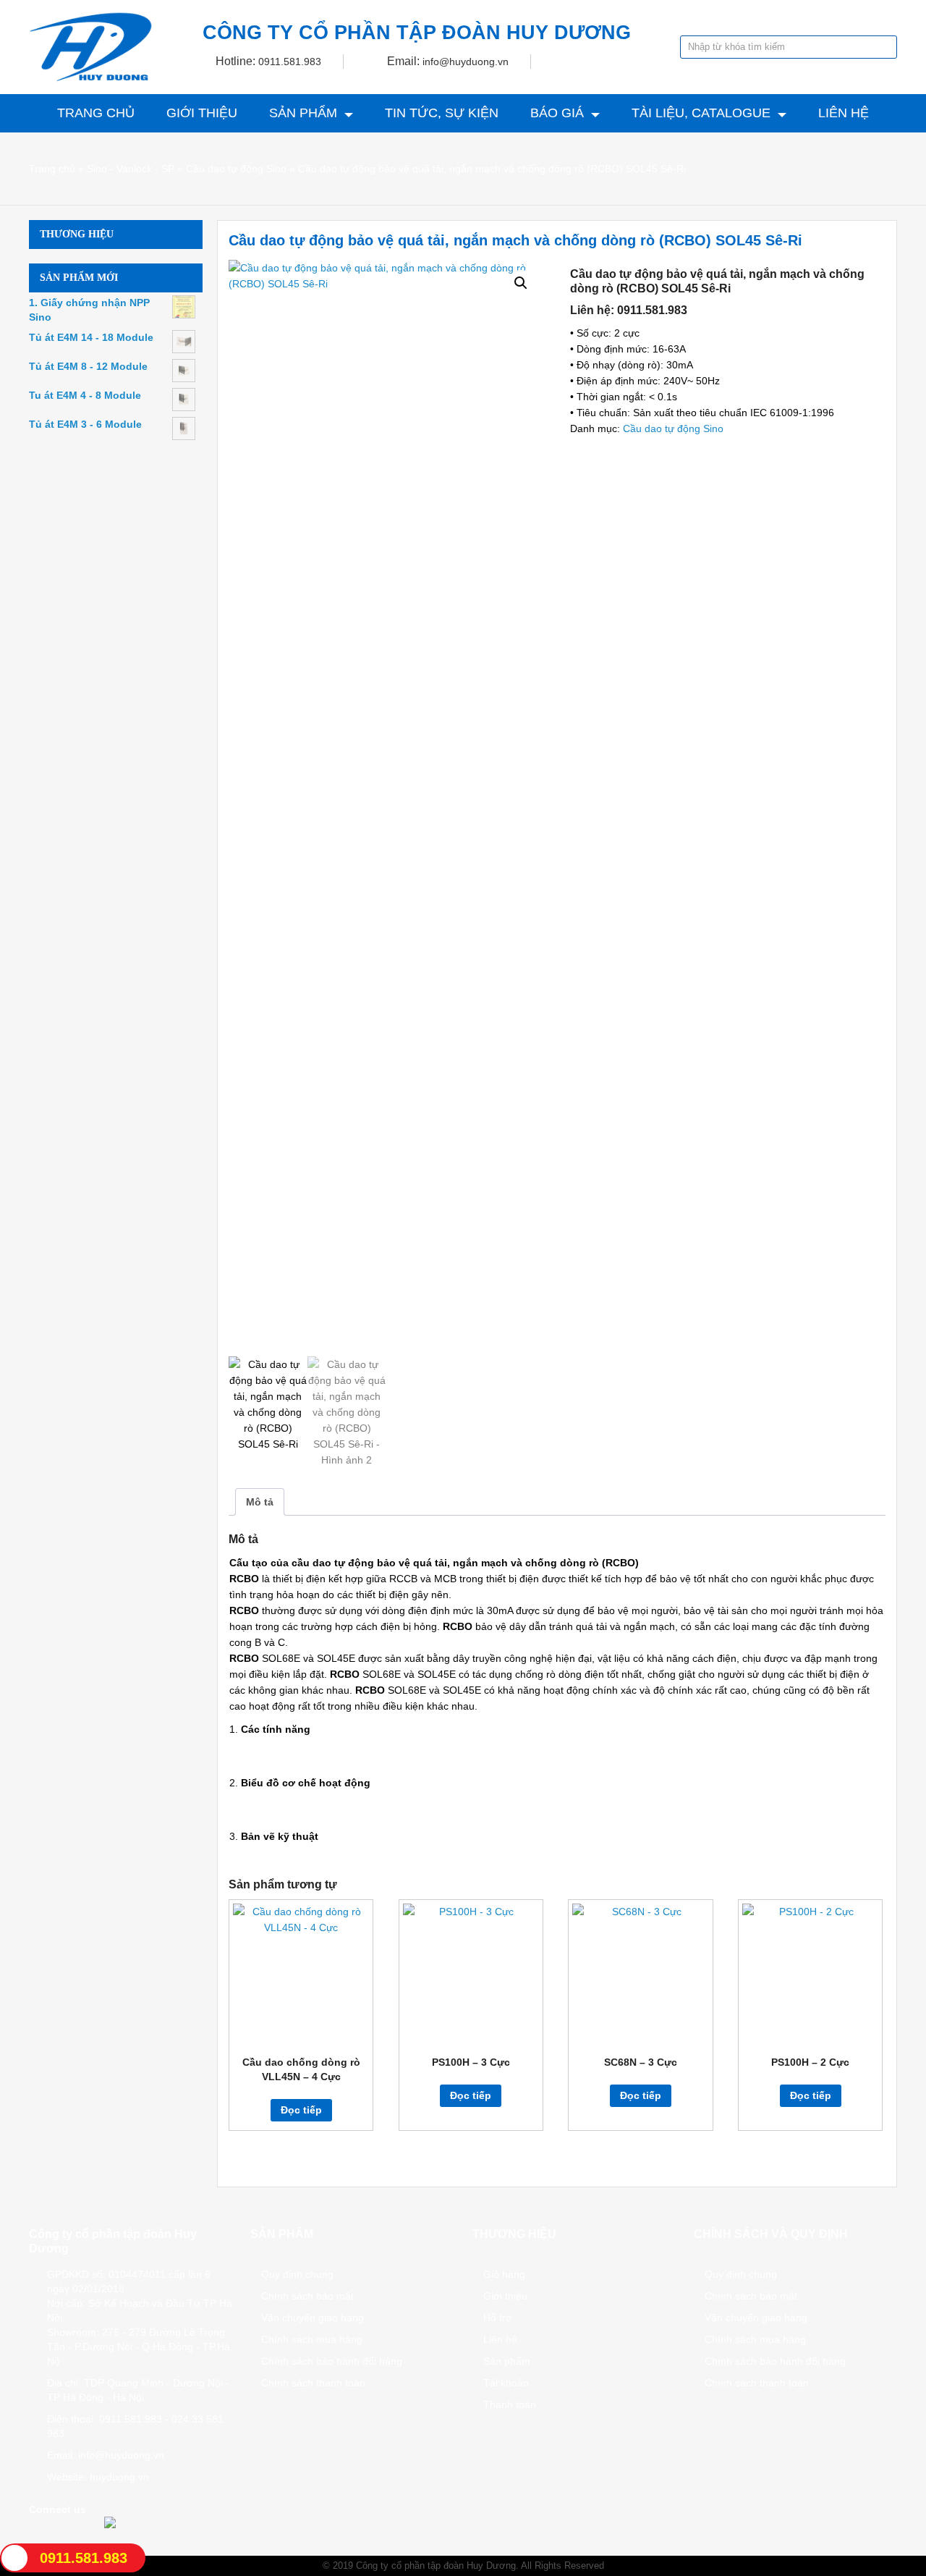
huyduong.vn (119, 2477)
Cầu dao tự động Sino (236, 169)
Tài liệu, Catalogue (701, 113)
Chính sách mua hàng (312, 2339)
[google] (54, 2533)
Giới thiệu (202, 113)
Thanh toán (510, 2404)
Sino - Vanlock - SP (131, 169)
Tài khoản (506, 2383)
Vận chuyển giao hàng (313, 2318)
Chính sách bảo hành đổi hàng (332, 2361)
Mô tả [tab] (260, 1502)
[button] (521, 283)
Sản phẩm (303, 113)
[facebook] (35, 2533)
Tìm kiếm (885, 47)
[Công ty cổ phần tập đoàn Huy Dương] (91, 47)
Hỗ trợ (498, 2318)
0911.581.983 (290, 62)
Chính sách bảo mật (307, 2296)
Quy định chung (297, 2274)
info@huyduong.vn (466, 62)
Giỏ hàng (504, 2274)
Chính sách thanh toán (313, 2383)
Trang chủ (96, 113)
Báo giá (557, 113)
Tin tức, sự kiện (442, 113)
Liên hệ (844, 113)
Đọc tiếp (301, 2110)
